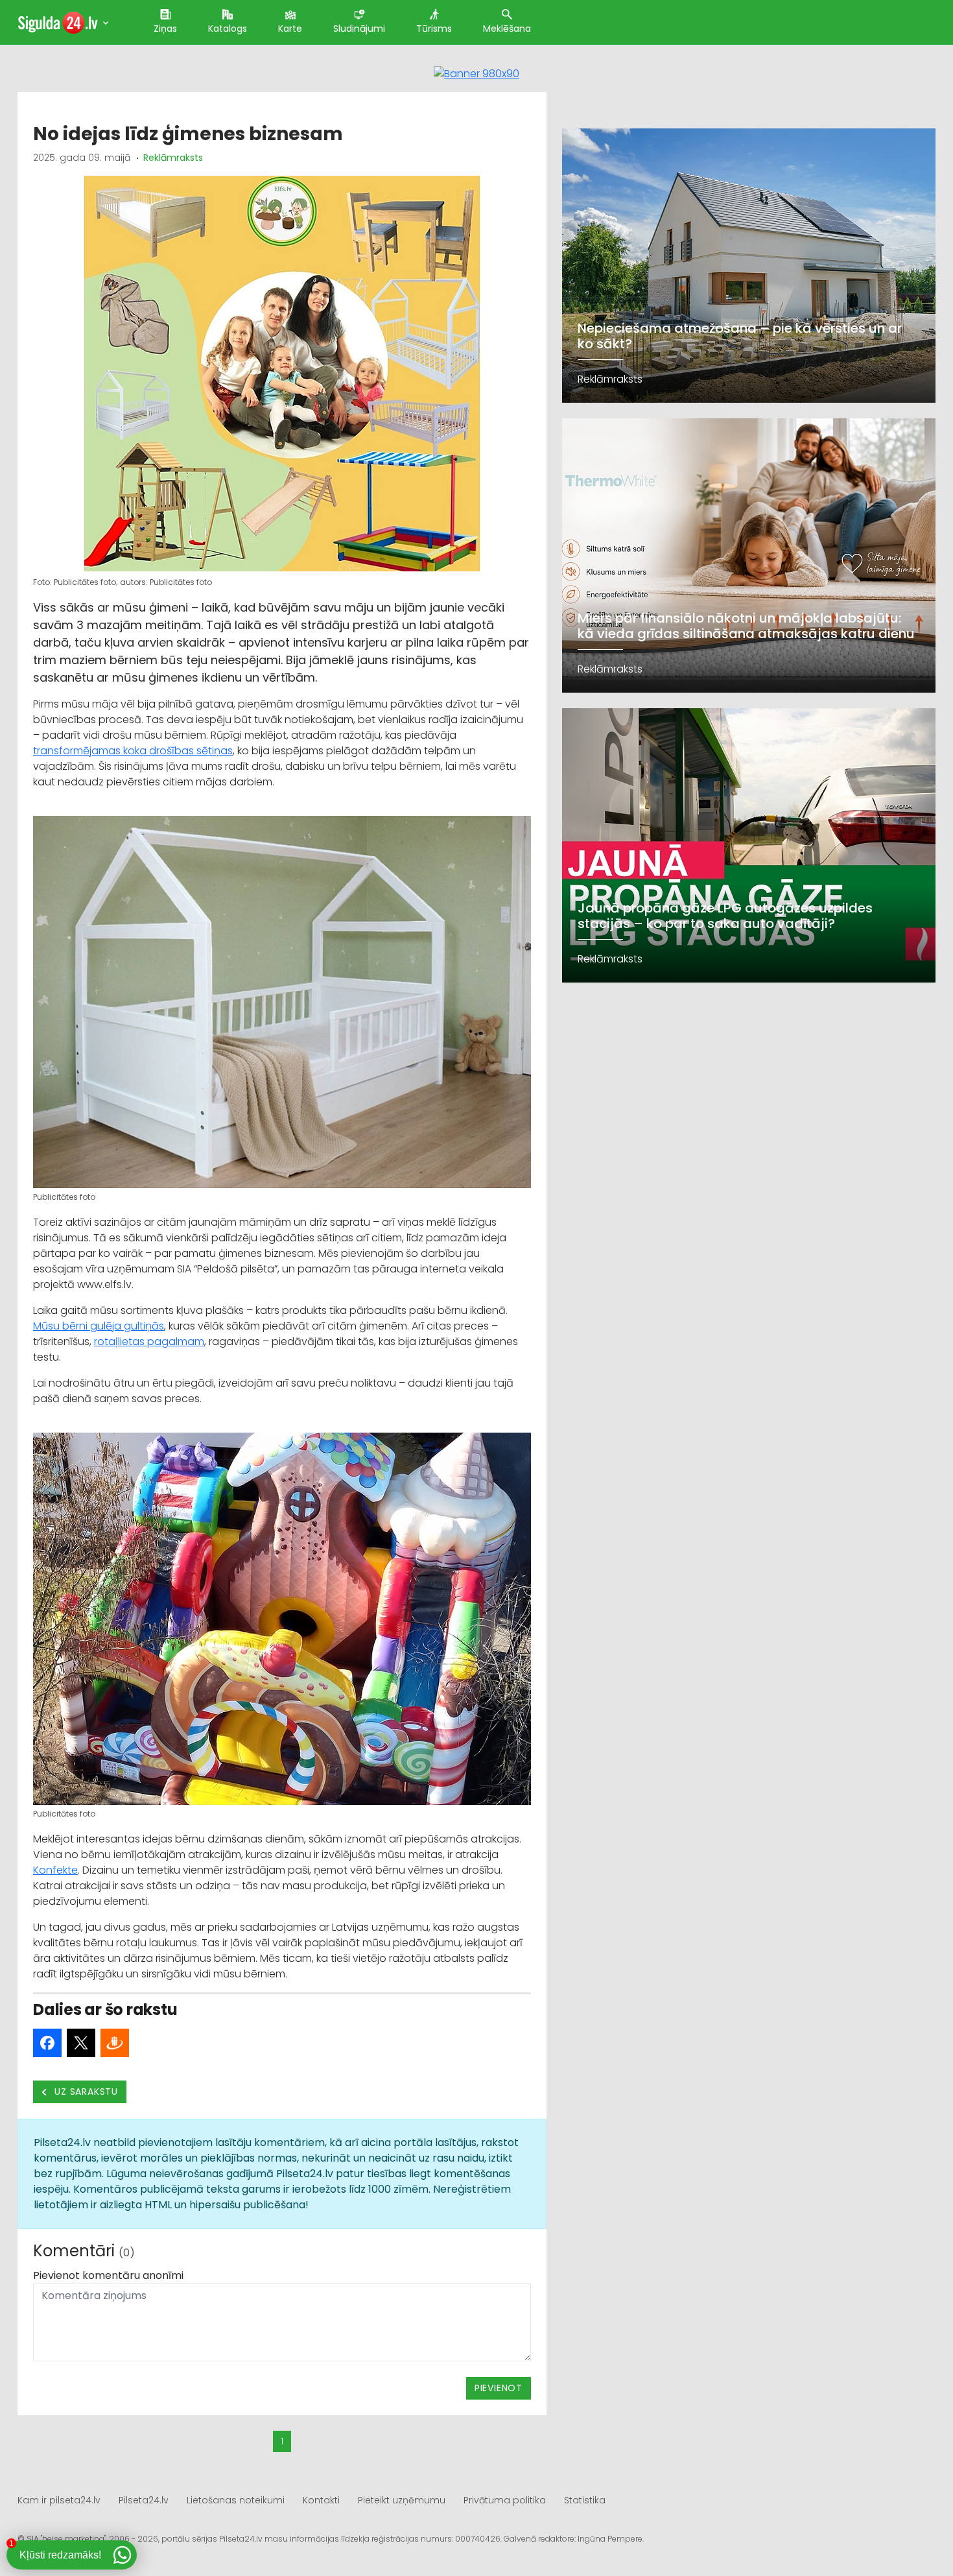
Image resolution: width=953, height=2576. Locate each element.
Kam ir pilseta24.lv (59, 2500)
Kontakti (321, 2500)
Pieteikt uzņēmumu (402, 2500)
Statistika (585, 2500)
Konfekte (55, 1870)
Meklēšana (507, 29)
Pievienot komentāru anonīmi (108, 2275)
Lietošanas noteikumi (236, 2500)
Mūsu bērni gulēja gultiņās (99, 1326)
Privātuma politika (505, 2500)
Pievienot (499, 2388)
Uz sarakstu (85, 2092)
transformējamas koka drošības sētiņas (133, 751)
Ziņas (165, 29)
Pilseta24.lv (144, 2500)
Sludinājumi (359, 29)
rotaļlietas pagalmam (149, 1342)
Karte (290, 29)
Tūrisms (434, 29)
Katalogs (228, 29)
